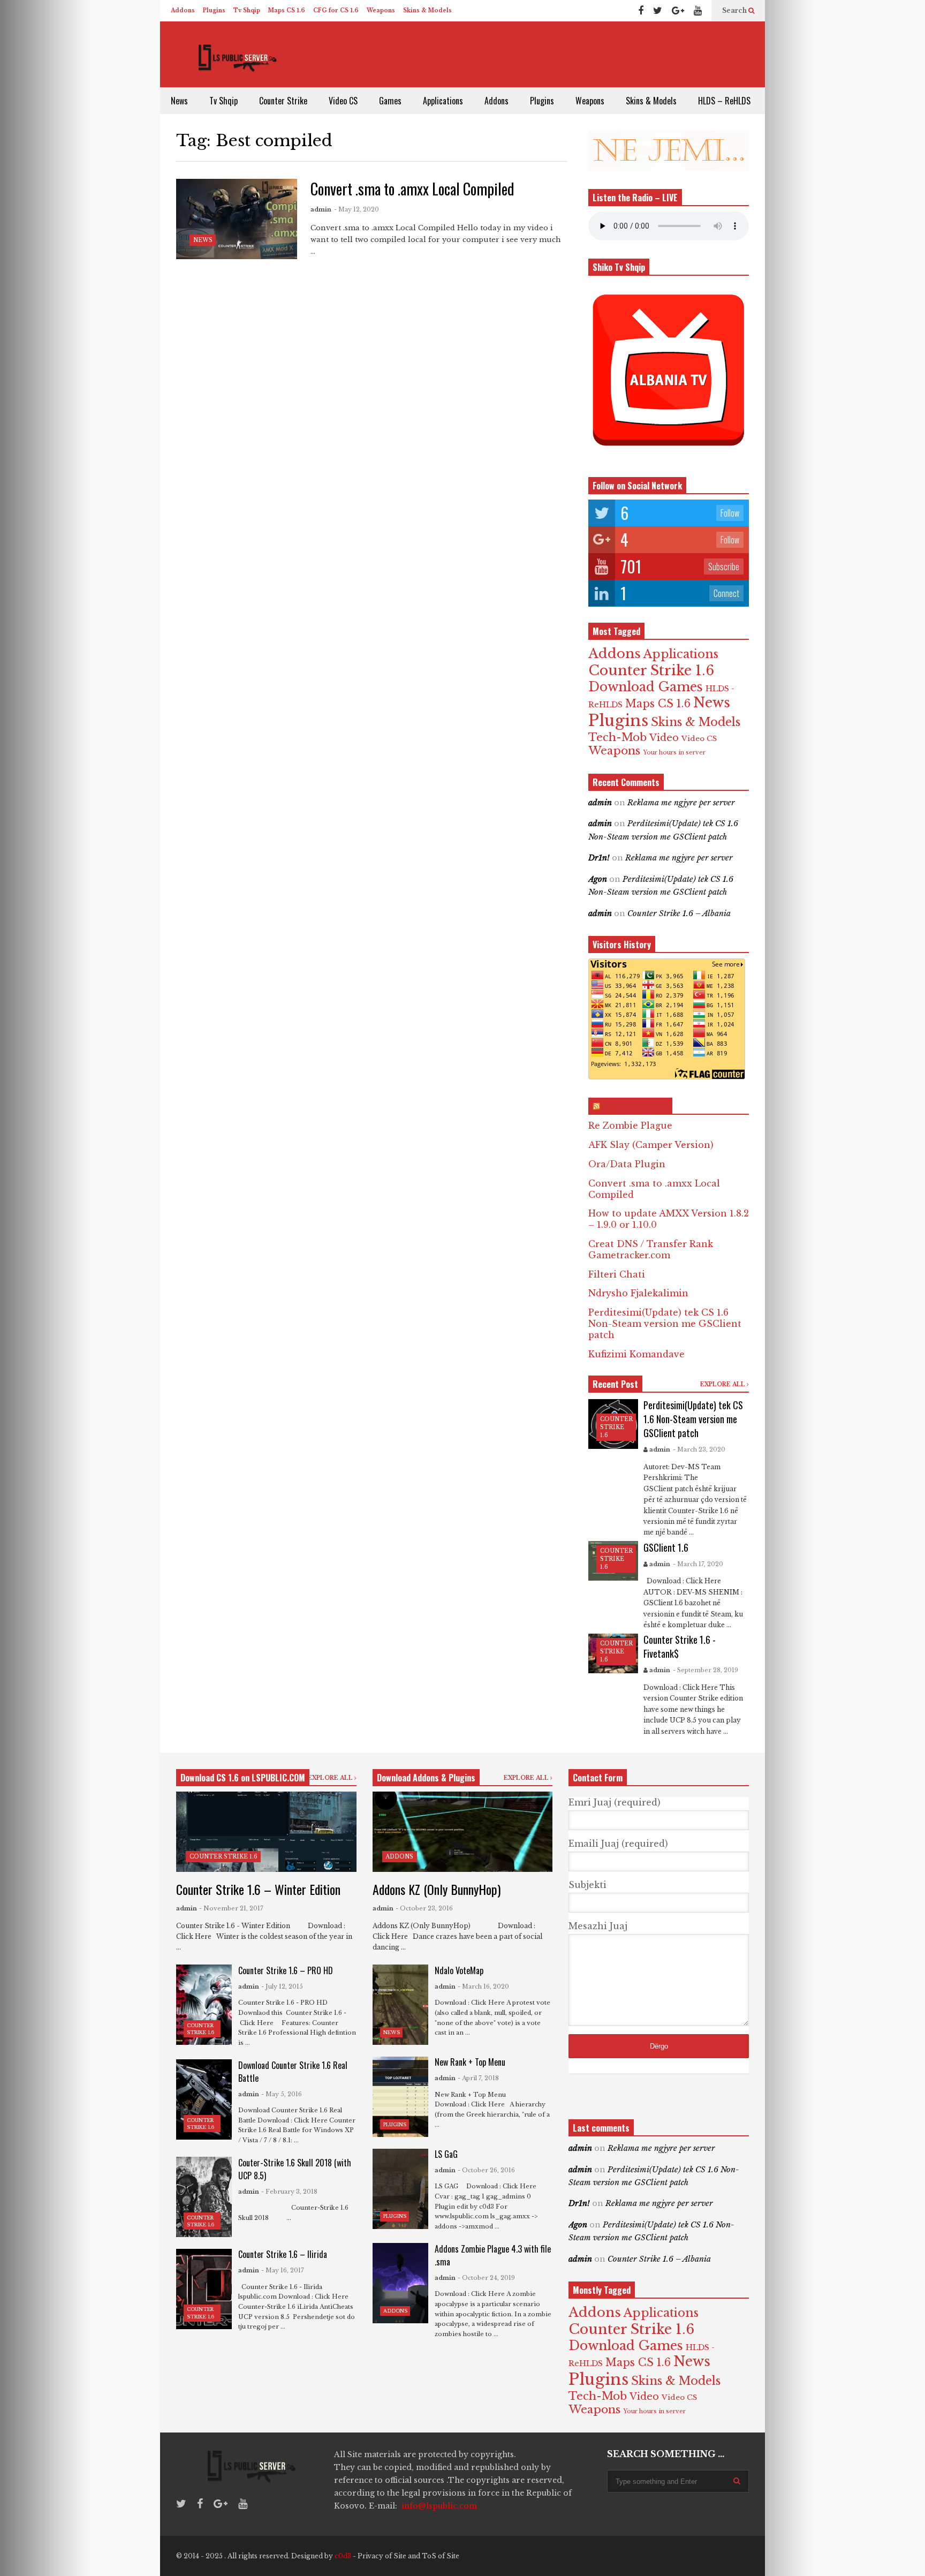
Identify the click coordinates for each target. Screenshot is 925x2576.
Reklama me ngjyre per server (681, 803)
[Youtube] (698, 11)
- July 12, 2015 (282, 1986)
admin (321, 209)
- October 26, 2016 (486, 2170)
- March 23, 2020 (699, 1449)
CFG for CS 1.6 (336, 10)
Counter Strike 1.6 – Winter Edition (258, 1889)
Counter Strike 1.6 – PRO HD (286, 1970)
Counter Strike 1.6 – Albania (679, 913)
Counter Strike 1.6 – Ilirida (283, 2254)
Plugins (214, 10)
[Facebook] (641, 11)
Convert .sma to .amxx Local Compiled (412, 189)
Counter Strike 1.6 (651, 670)
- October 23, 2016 (424, 1908)
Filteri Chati (617, 1274)
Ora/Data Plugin (627, 1164)
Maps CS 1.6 (287, 10)
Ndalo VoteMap (459, 1970)
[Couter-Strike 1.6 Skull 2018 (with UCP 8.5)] (204, 2197)
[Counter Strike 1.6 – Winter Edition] (266, 1832)
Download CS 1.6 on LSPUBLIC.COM (243, 1778)
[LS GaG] (400, 2189)
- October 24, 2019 (486, 2278)
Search (735, 10)
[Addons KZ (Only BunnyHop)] (463, 1832)
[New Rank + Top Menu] (400, 2097)
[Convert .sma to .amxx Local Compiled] (237, 219)
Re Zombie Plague (630, 1125)
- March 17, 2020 (698, 1564)
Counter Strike (283, 101)
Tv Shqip (247, 10)
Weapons (381, 10)
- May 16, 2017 (283, 2270)
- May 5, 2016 (282, 2094)
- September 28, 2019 (706, 1670)
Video (664, 738)
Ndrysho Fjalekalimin (638, 1293)
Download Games (646, 687)
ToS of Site (441, 2556)
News (179, 101)
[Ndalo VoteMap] (400, 2005)
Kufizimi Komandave (636, 1354)
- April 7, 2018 (478, 2078)
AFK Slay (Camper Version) (651, 1145)
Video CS (343, 101)
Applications (443, 101)
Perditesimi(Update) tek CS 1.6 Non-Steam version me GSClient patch (665, 1324)
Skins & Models (427, 10)
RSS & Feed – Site (635, 1106)
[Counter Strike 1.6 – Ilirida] (204, 2289)
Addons (183, 10)
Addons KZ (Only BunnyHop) (437, 1889)
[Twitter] (658, 11)
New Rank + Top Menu (470, 2062)
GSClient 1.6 (666, 1547)
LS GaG (446, 2154)
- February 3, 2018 (289, 2192)
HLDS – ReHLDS (724, 101)
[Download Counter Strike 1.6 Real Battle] (204, 2099)
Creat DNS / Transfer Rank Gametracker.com (651, 1249)
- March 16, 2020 (483, 1986)
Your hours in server (674, 753)
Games (390, 101)
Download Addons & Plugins (426, 1778)
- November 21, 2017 (231, 1908)
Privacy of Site (382, 2556)
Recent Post (615, 1384)
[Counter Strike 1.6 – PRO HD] (204, 2005)
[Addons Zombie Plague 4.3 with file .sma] (400, 2283)
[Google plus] (678, 11)
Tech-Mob (617, 737)
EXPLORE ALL (723, 1384)
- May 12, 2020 (357, 209)
